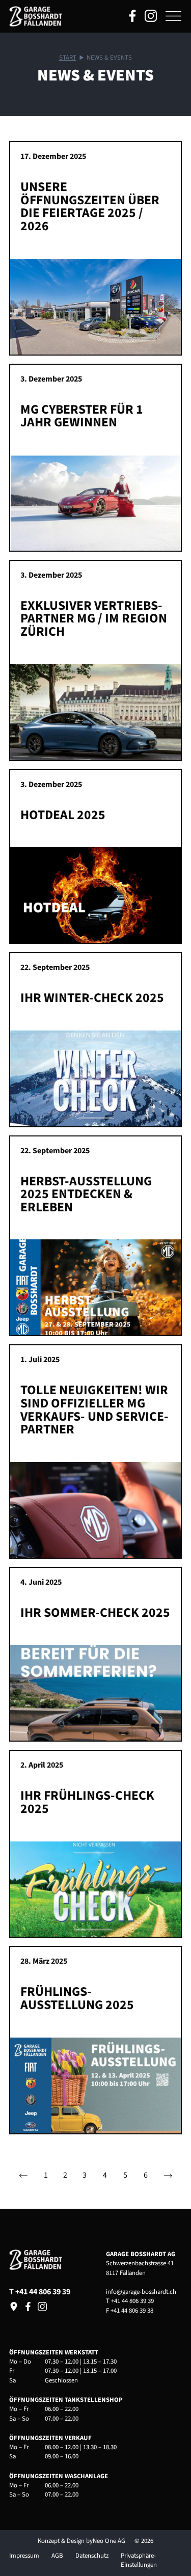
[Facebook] (28, 2307)
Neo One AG (109, 2541)
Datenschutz (92, 2556)
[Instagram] (42, 2307)
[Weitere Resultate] (168, 2176)
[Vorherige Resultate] (23, 2176)
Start (68, 58)
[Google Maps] (14, 2307)
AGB (57, 2556)
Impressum (24, 2556)
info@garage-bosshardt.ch (141, 2292)
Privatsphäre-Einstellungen (139, 2560)
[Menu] (173, 16)
